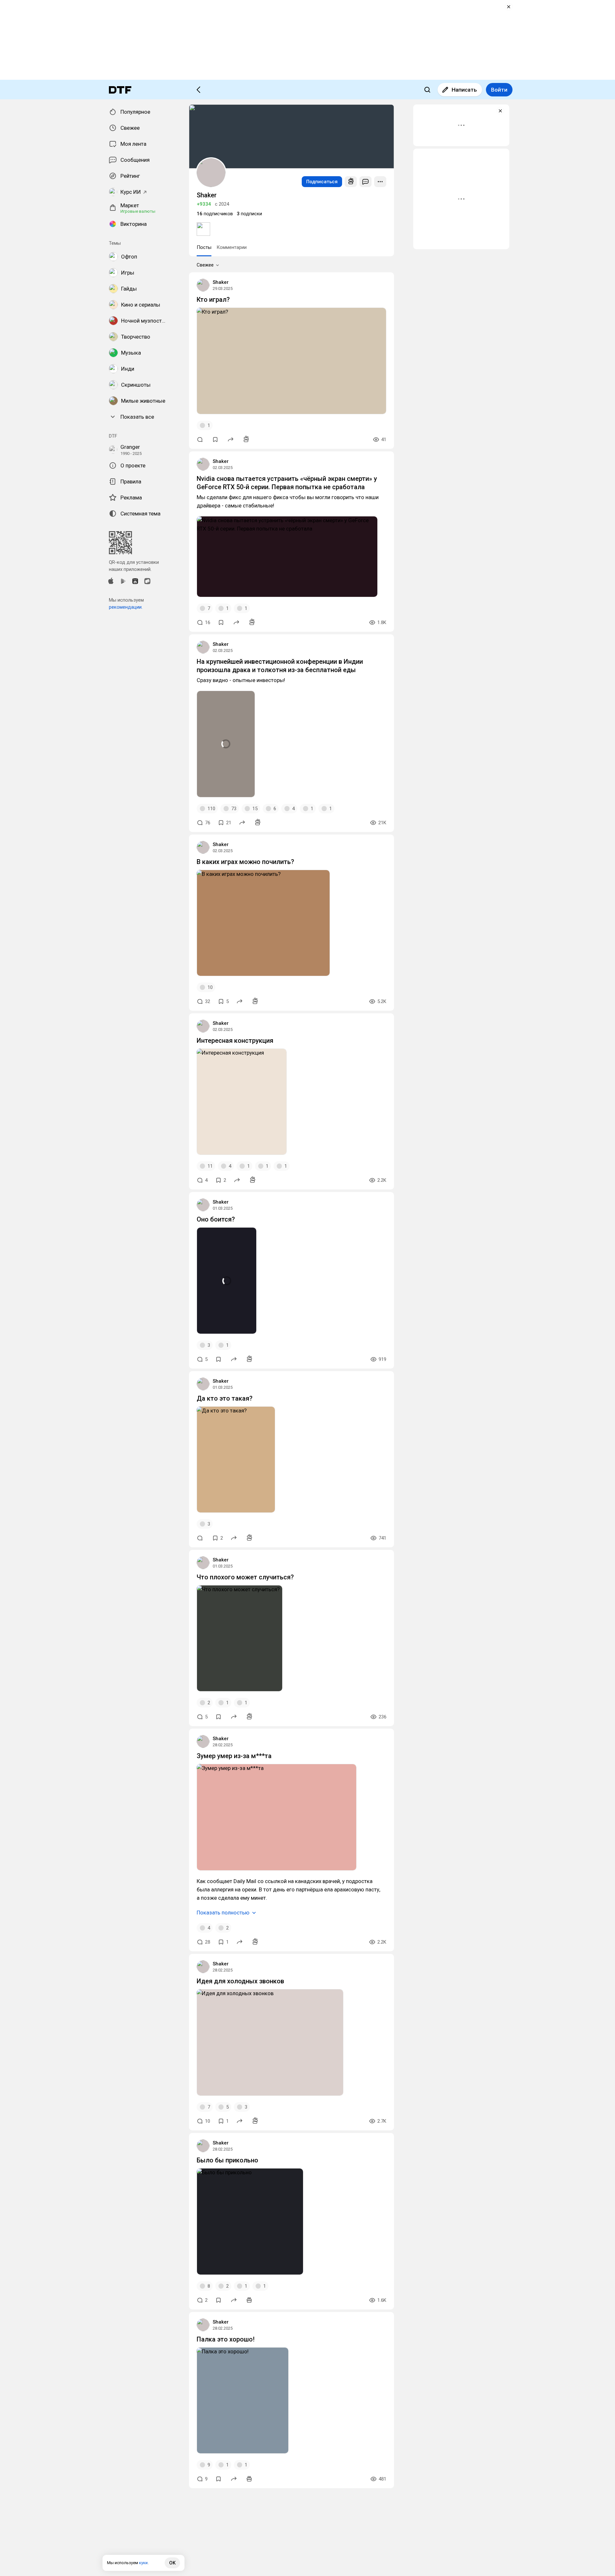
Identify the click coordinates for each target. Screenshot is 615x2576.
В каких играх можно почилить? (245, 862)
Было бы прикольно (227, 2160)
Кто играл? (213, 300)
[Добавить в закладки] (215, 440)
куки (143, 2563)
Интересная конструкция (235, 1041)
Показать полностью (223, 1913)
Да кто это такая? (225, 1398)
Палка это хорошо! (226, 2339)
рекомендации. (126, 607)
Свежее (205, 265)
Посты (204, 247)
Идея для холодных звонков (240, 1981)
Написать (464, 90)
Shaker (221, 282)
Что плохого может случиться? (245, 1577)
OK (172, 2563)
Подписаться (322, 182)
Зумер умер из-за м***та (234, 1756)
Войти (499, 90)
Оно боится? (216, 1219)
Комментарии (232, 247)
